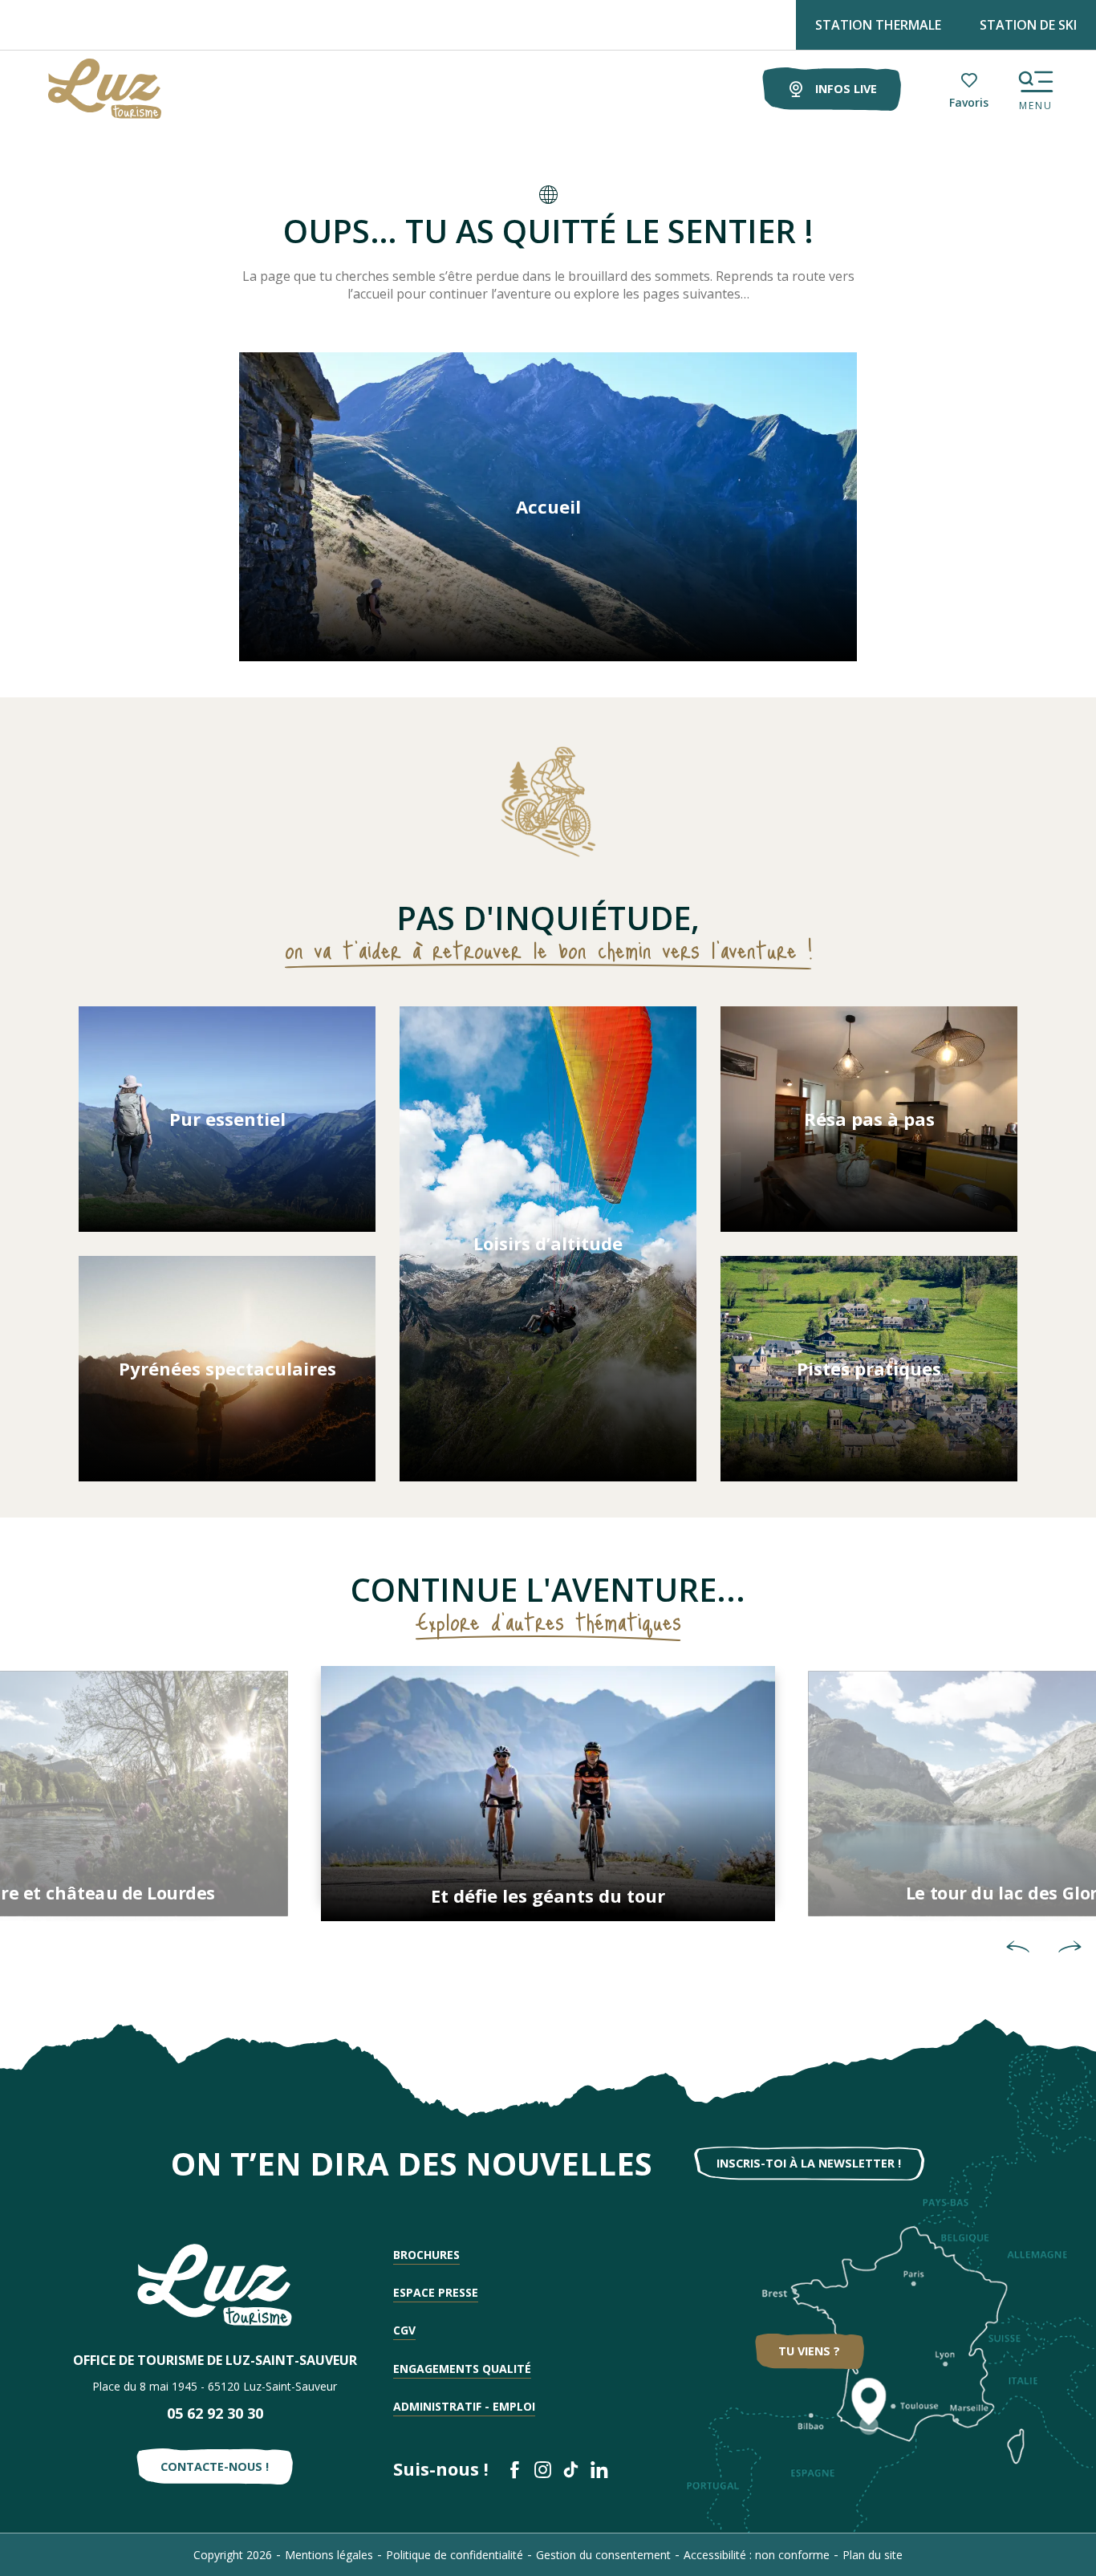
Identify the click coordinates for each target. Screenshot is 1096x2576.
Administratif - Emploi (464, 2406)
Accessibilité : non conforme (757, 2555)
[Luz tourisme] (85, 89)
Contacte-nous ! (215, 2466)
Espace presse (436, 2292)
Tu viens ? (809, 2351)
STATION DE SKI (1028, 25)
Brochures (426, 2255)
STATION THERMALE (878, 25)
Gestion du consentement (603, 2555)
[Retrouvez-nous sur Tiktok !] (571, 2470)
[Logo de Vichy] (215, 2285)
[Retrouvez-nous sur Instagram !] (543, 2470)
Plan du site (873, 2555)
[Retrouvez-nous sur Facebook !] (515, 2470)
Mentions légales (329, 2555)
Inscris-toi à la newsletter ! (809, 2163)
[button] (1018, 1946)
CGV (404, 2330)
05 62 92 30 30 (215, 2413)
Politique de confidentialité (455, 2555)
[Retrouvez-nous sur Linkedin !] (599, 2470)
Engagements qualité (462, 2369)
